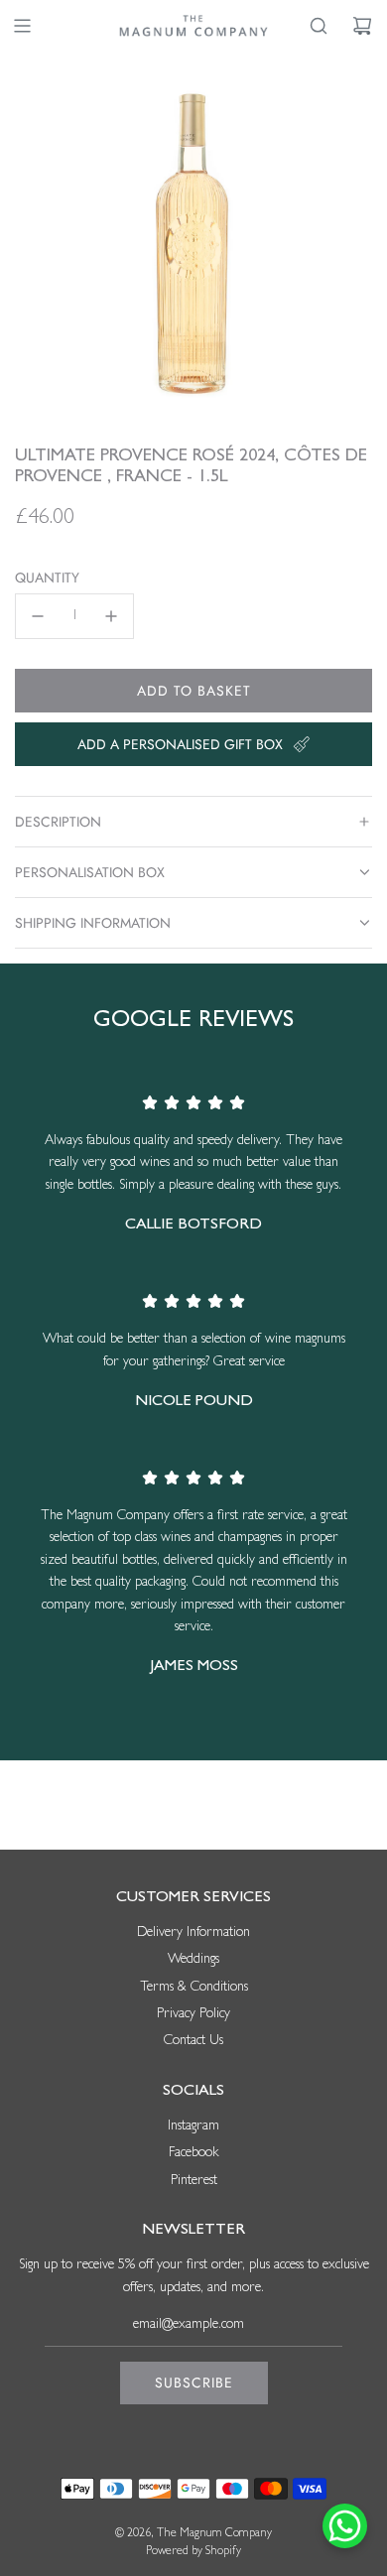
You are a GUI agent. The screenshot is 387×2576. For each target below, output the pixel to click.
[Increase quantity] (111, 616)
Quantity (47, 578)
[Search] (319, 26)
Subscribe (194, 2383)
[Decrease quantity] (38, 616)
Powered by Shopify (193, 2552)
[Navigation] (22, 26)
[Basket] (362, 26)
